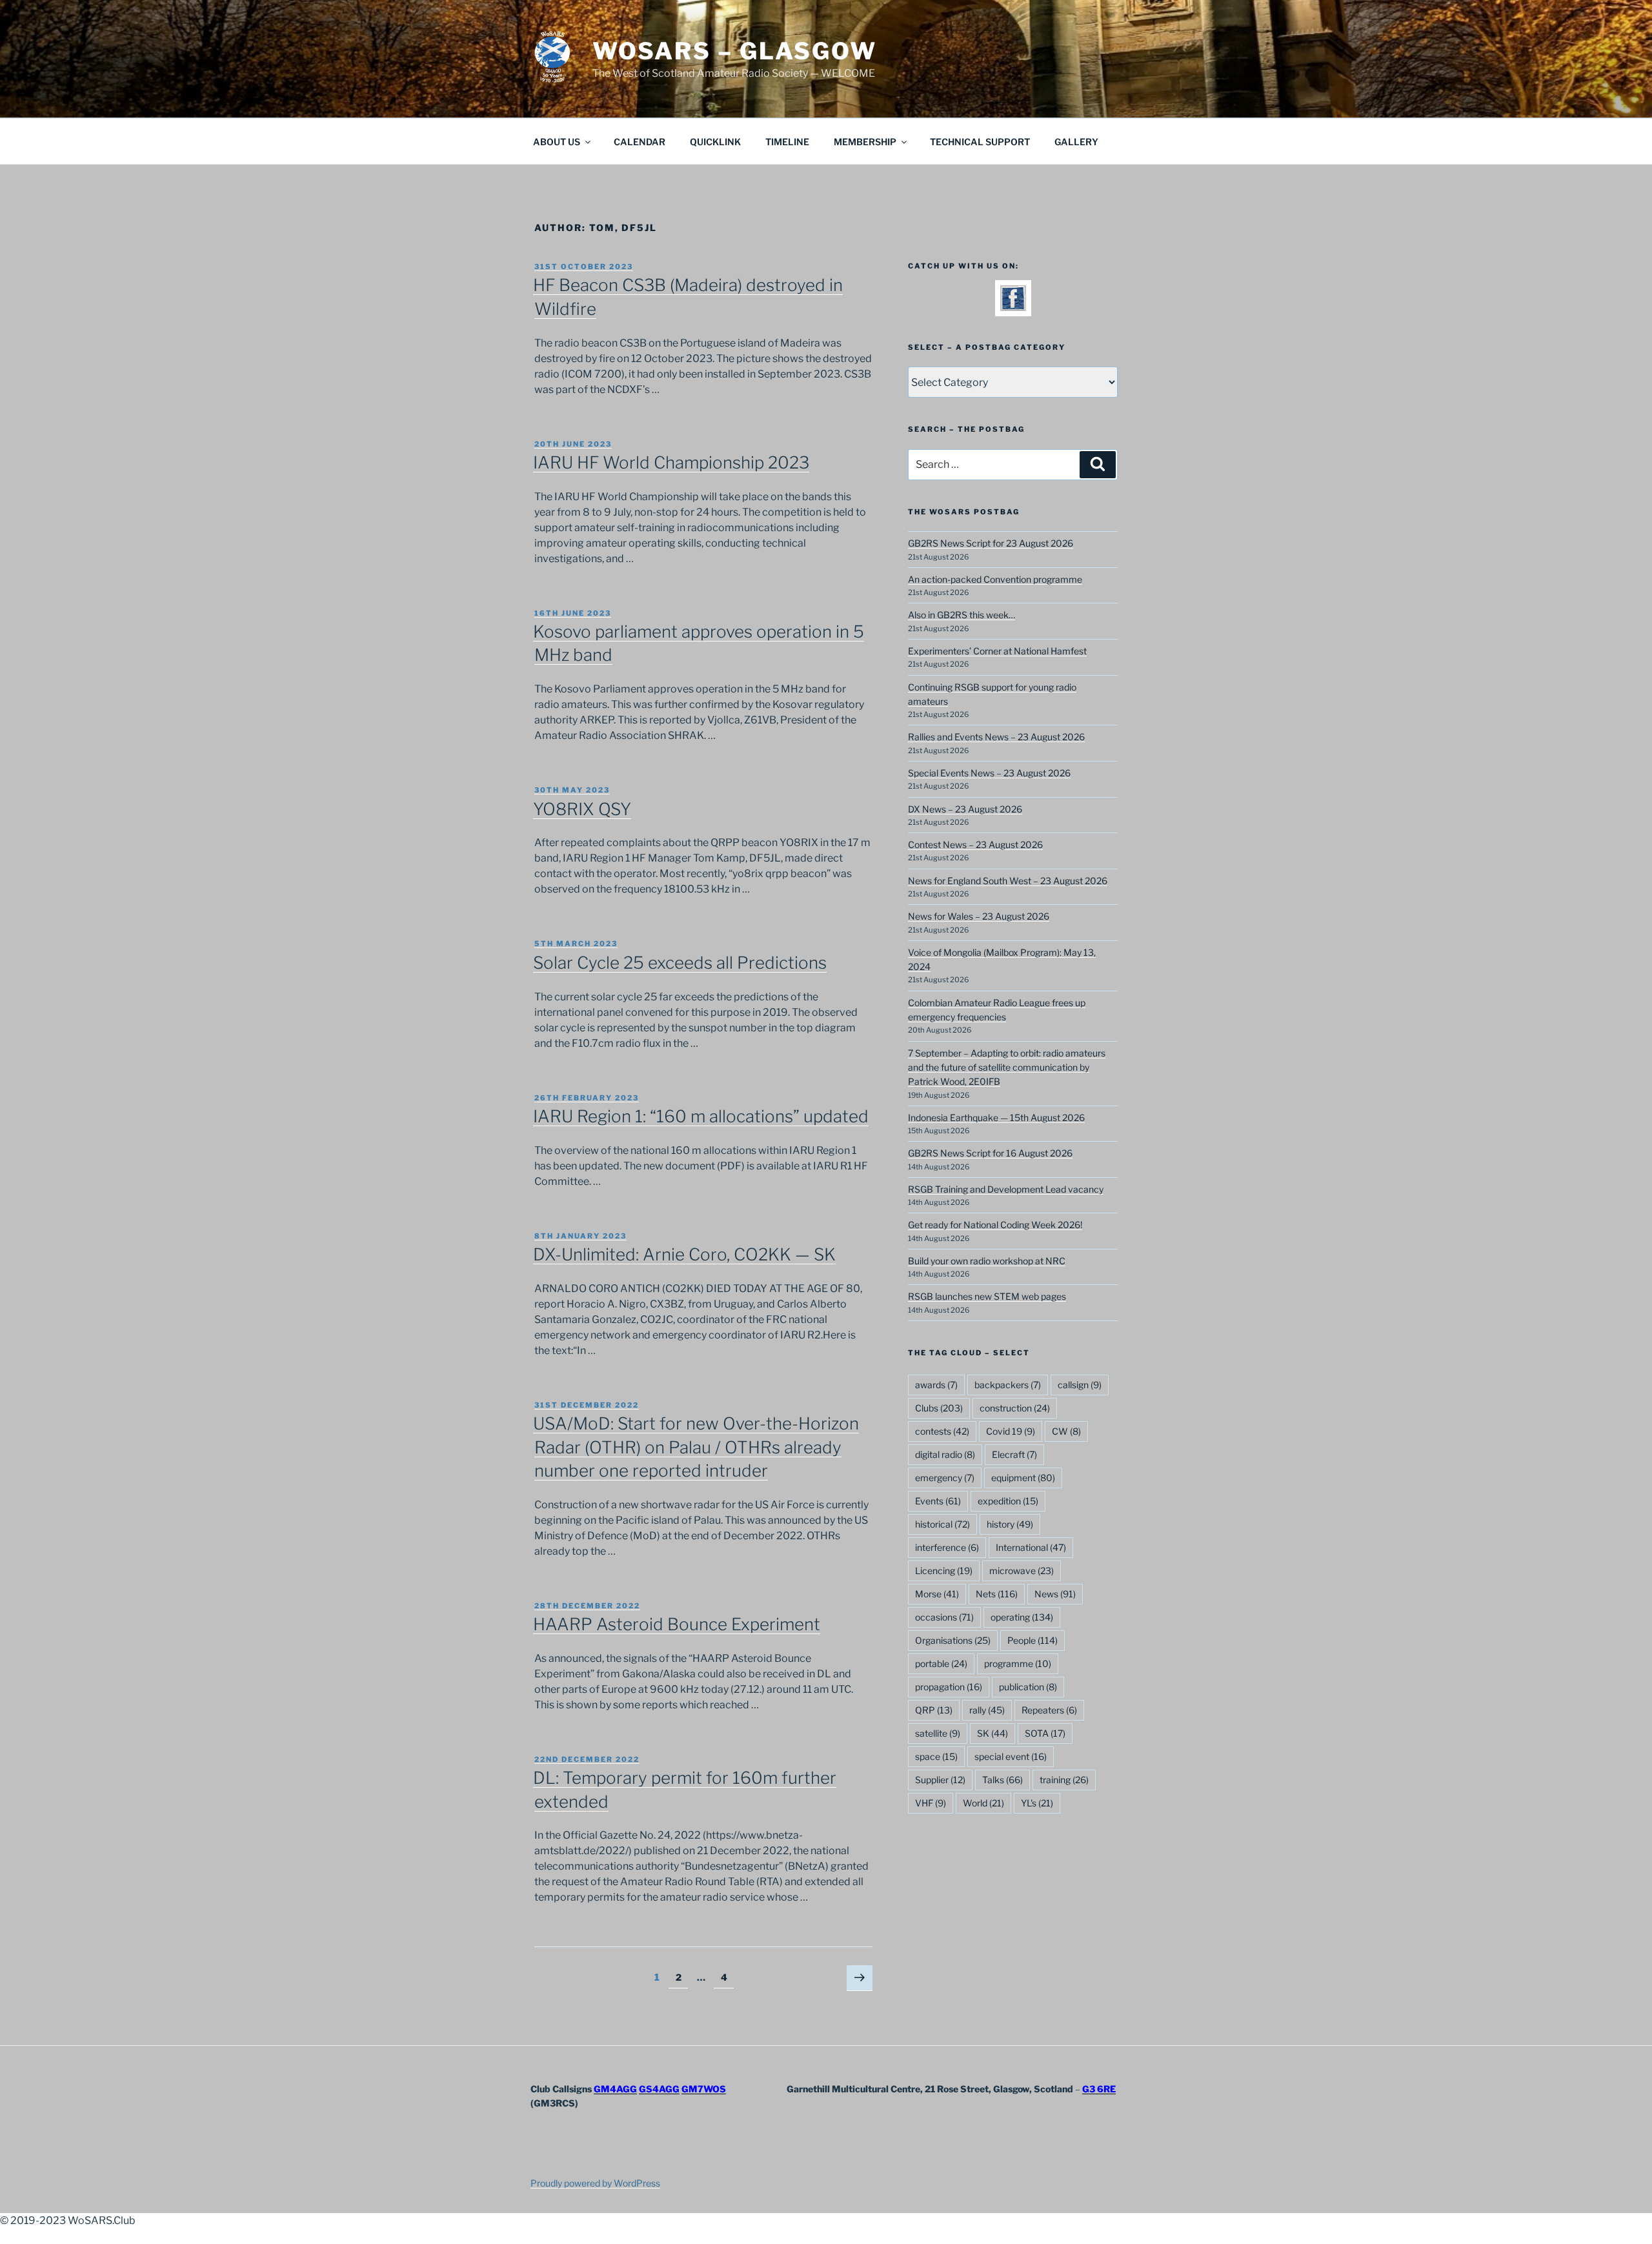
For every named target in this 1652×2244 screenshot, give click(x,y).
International (1031, 1547)
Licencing (944, 1571)
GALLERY (1076, 142)
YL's (1037, 1803)
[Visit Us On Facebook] (1013, 308)
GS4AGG (659, 2089)
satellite (938, 1733)
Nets (997, 1594)
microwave (1022, 1571)
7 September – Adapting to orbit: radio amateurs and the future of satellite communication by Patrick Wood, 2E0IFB (1007, 1067)
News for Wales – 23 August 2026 (979, 916)
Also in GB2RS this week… (962, 615)
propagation (949, 1687)
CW (1066, 1431)
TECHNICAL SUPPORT (980, 142)
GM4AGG (615, 2089)
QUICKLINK (715, 142)
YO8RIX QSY (582, 809)
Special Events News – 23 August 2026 (989, 773)
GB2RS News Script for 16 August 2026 (990, 1153)
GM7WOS (704, 2089)
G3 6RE (1099, 2089)
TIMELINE (787, 142)
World (983, 1803)
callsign (1080, 1385)
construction (1015, 1408)
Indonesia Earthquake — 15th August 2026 (996, 1117)
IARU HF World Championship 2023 (671, 462)
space (936, 1756)
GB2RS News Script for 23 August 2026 (991, 543)
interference (947, 1547)
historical (942, 1524)
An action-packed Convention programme (995, 579)
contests (942, 1431)
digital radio (945, 1454)
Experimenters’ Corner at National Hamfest (997, 651)
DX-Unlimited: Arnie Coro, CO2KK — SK (684, 1254)
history (1010, 1524)
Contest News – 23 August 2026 (975, 844)
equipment (1023, 1478)
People (1032, 1640)
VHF (931, 1803)
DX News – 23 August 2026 (965, 809)
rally (987, 1710)
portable (941, 1663)
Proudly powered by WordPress (595, 2183)
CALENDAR (640, 142)
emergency (945, 1478)
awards (936, 1385)
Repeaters (1049, 1710)
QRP (934, 1710)
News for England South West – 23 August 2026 (1008, 881)
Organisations (953, 1640)
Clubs (939, 1408)
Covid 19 (1011, 1431)
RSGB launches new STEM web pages (987, 1296)
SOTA (1045, 1733)
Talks (1002, 1780)
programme (1018, 1663)
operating (1022, 1617)
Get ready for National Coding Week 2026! (995, 1225)
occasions (944, 1617)
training (1064, 1780)
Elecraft (1014, 1454)
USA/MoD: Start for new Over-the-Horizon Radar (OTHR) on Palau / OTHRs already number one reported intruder (696, 1447)
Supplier (940, 1780)
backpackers (1008, 1385)
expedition (1008, 1501)
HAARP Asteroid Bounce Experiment (677, 1624)
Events (938, 1501)
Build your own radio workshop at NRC (987, 1261)
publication (1028, 1687)
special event (1011, 1756)
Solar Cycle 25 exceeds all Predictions (680, 963)
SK (992, 1733)
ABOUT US (557, 142)
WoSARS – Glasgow (735, 51)
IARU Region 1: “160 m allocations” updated (701, 1116)
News (1055, 1594)
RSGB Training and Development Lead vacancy (1006, 1189)
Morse (937, 1594)
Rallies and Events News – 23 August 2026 (996, 737)
